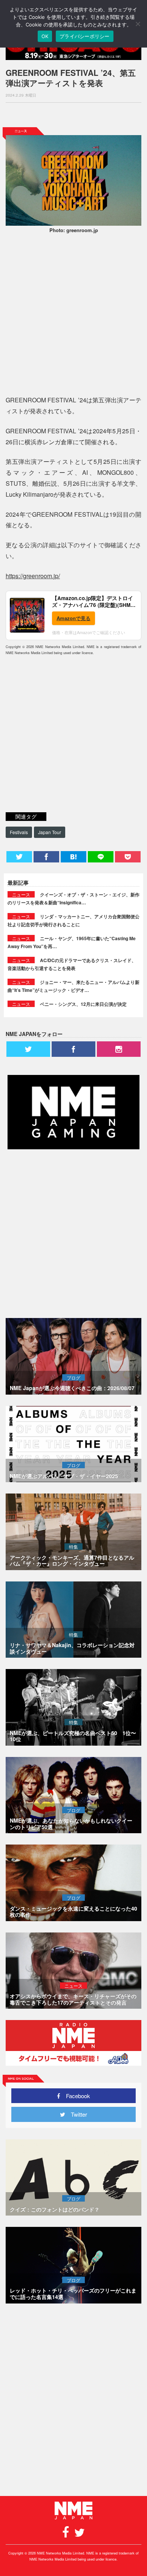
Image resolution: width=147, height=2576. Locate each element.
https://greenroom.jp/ (33, 576)
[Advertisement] (73, 115)
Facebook (75, 2096)
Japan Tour (50, 832)
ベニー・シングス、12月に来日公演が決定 (83, 1004)
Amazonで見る (73, 618)
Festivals (19, 832)
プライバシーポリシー (85, 36)
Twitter (76, 2114)
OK (45, 36)
